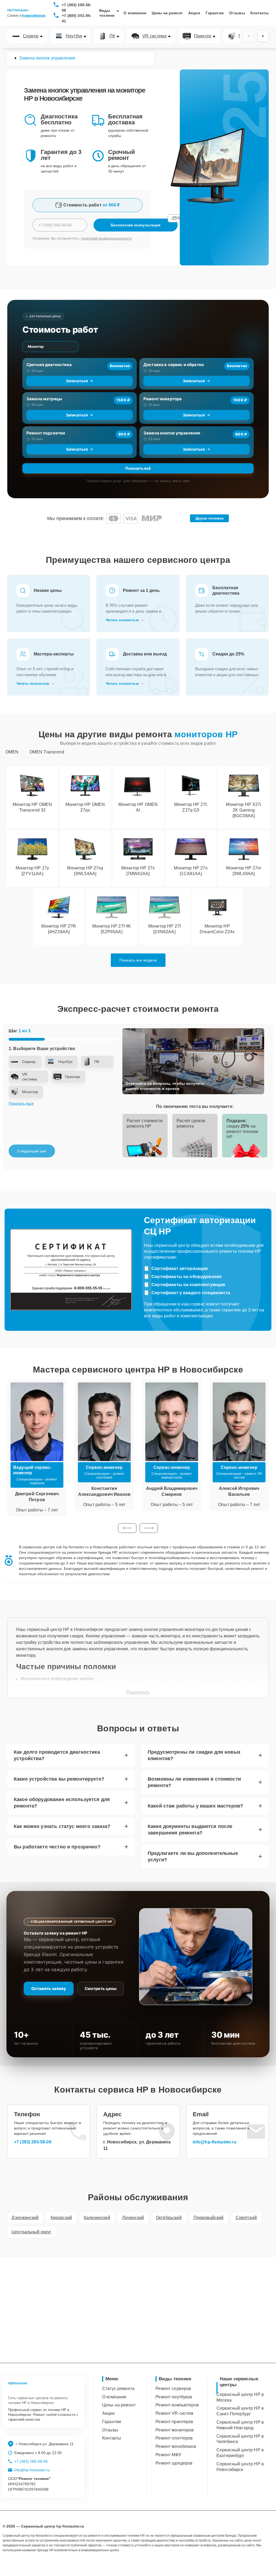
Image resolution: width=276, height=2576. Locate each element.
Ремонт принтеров (174, 2422)
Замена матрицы (44, 399)
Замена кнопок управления (172, 433)
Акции (194, 13)
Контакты (260, 13)
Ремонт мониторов (175, 2430)
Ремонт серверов (173, 2389)
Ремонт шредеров (174, 2463)
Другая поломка (209, 518)
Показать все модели (138, 960)
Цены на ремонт (167, 13)
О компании (135, 13)
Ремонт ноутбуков (174, 2397)
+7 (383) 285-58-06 (77, 8)
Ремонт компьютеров (177, 2405)
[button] (127, 1528)
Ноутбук (74, 36)
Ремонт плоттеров (174, 2438)
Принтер (203, 36)
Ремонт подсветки (46, 433)
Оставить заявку (49, 1989)
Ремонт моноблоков (176, 2446)
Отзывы (237, 13)
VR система (154, 36)
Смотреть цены (101, 1989)
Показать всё (138, 468)
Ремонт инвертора (163, 399)
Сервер (31, 36)
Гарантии (215, 13)
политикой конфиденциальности (107, 238)
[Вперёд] (263, 36)
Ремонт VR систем (174, 2413)
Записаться (77, 381)
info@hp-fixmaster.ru (215, 2142)
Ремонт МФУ (168, 2455)
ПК (112, 36)
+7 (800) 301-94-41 (77, 18)
